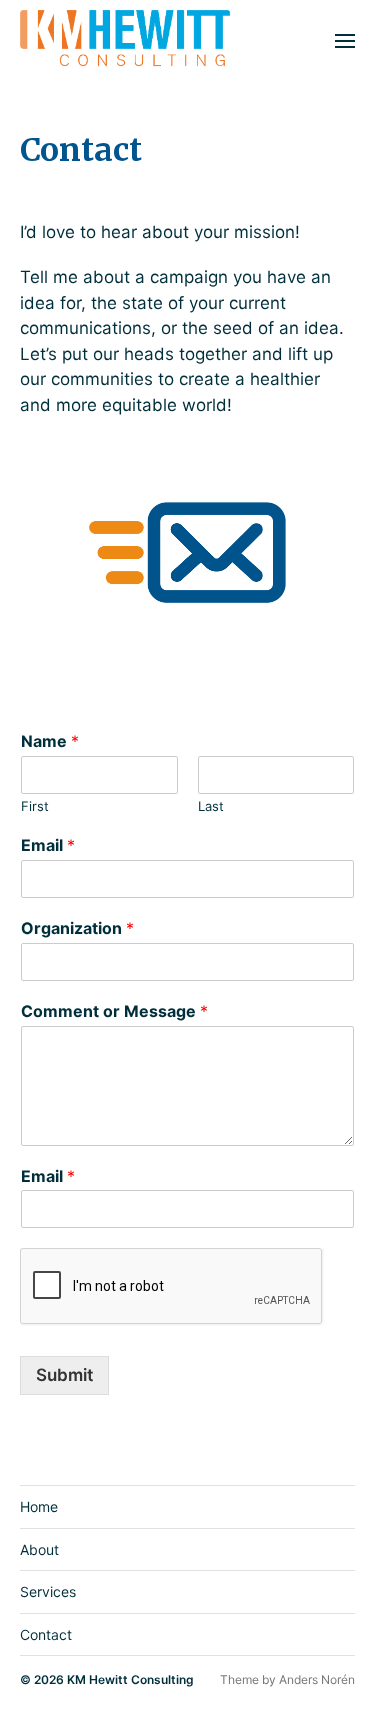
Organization (77, 928)
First (35, 806)
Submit (64, 1375)
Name (50, 741)
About (39, 1549)
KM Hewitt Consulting (130, 1679)
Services (48, 1591)
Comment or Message (114, 1011)
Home (39, 1506)
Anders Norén (317, 1679)
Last (211, 806)
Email (48, 845)
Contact (46, 1634)
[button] (345, 40)
